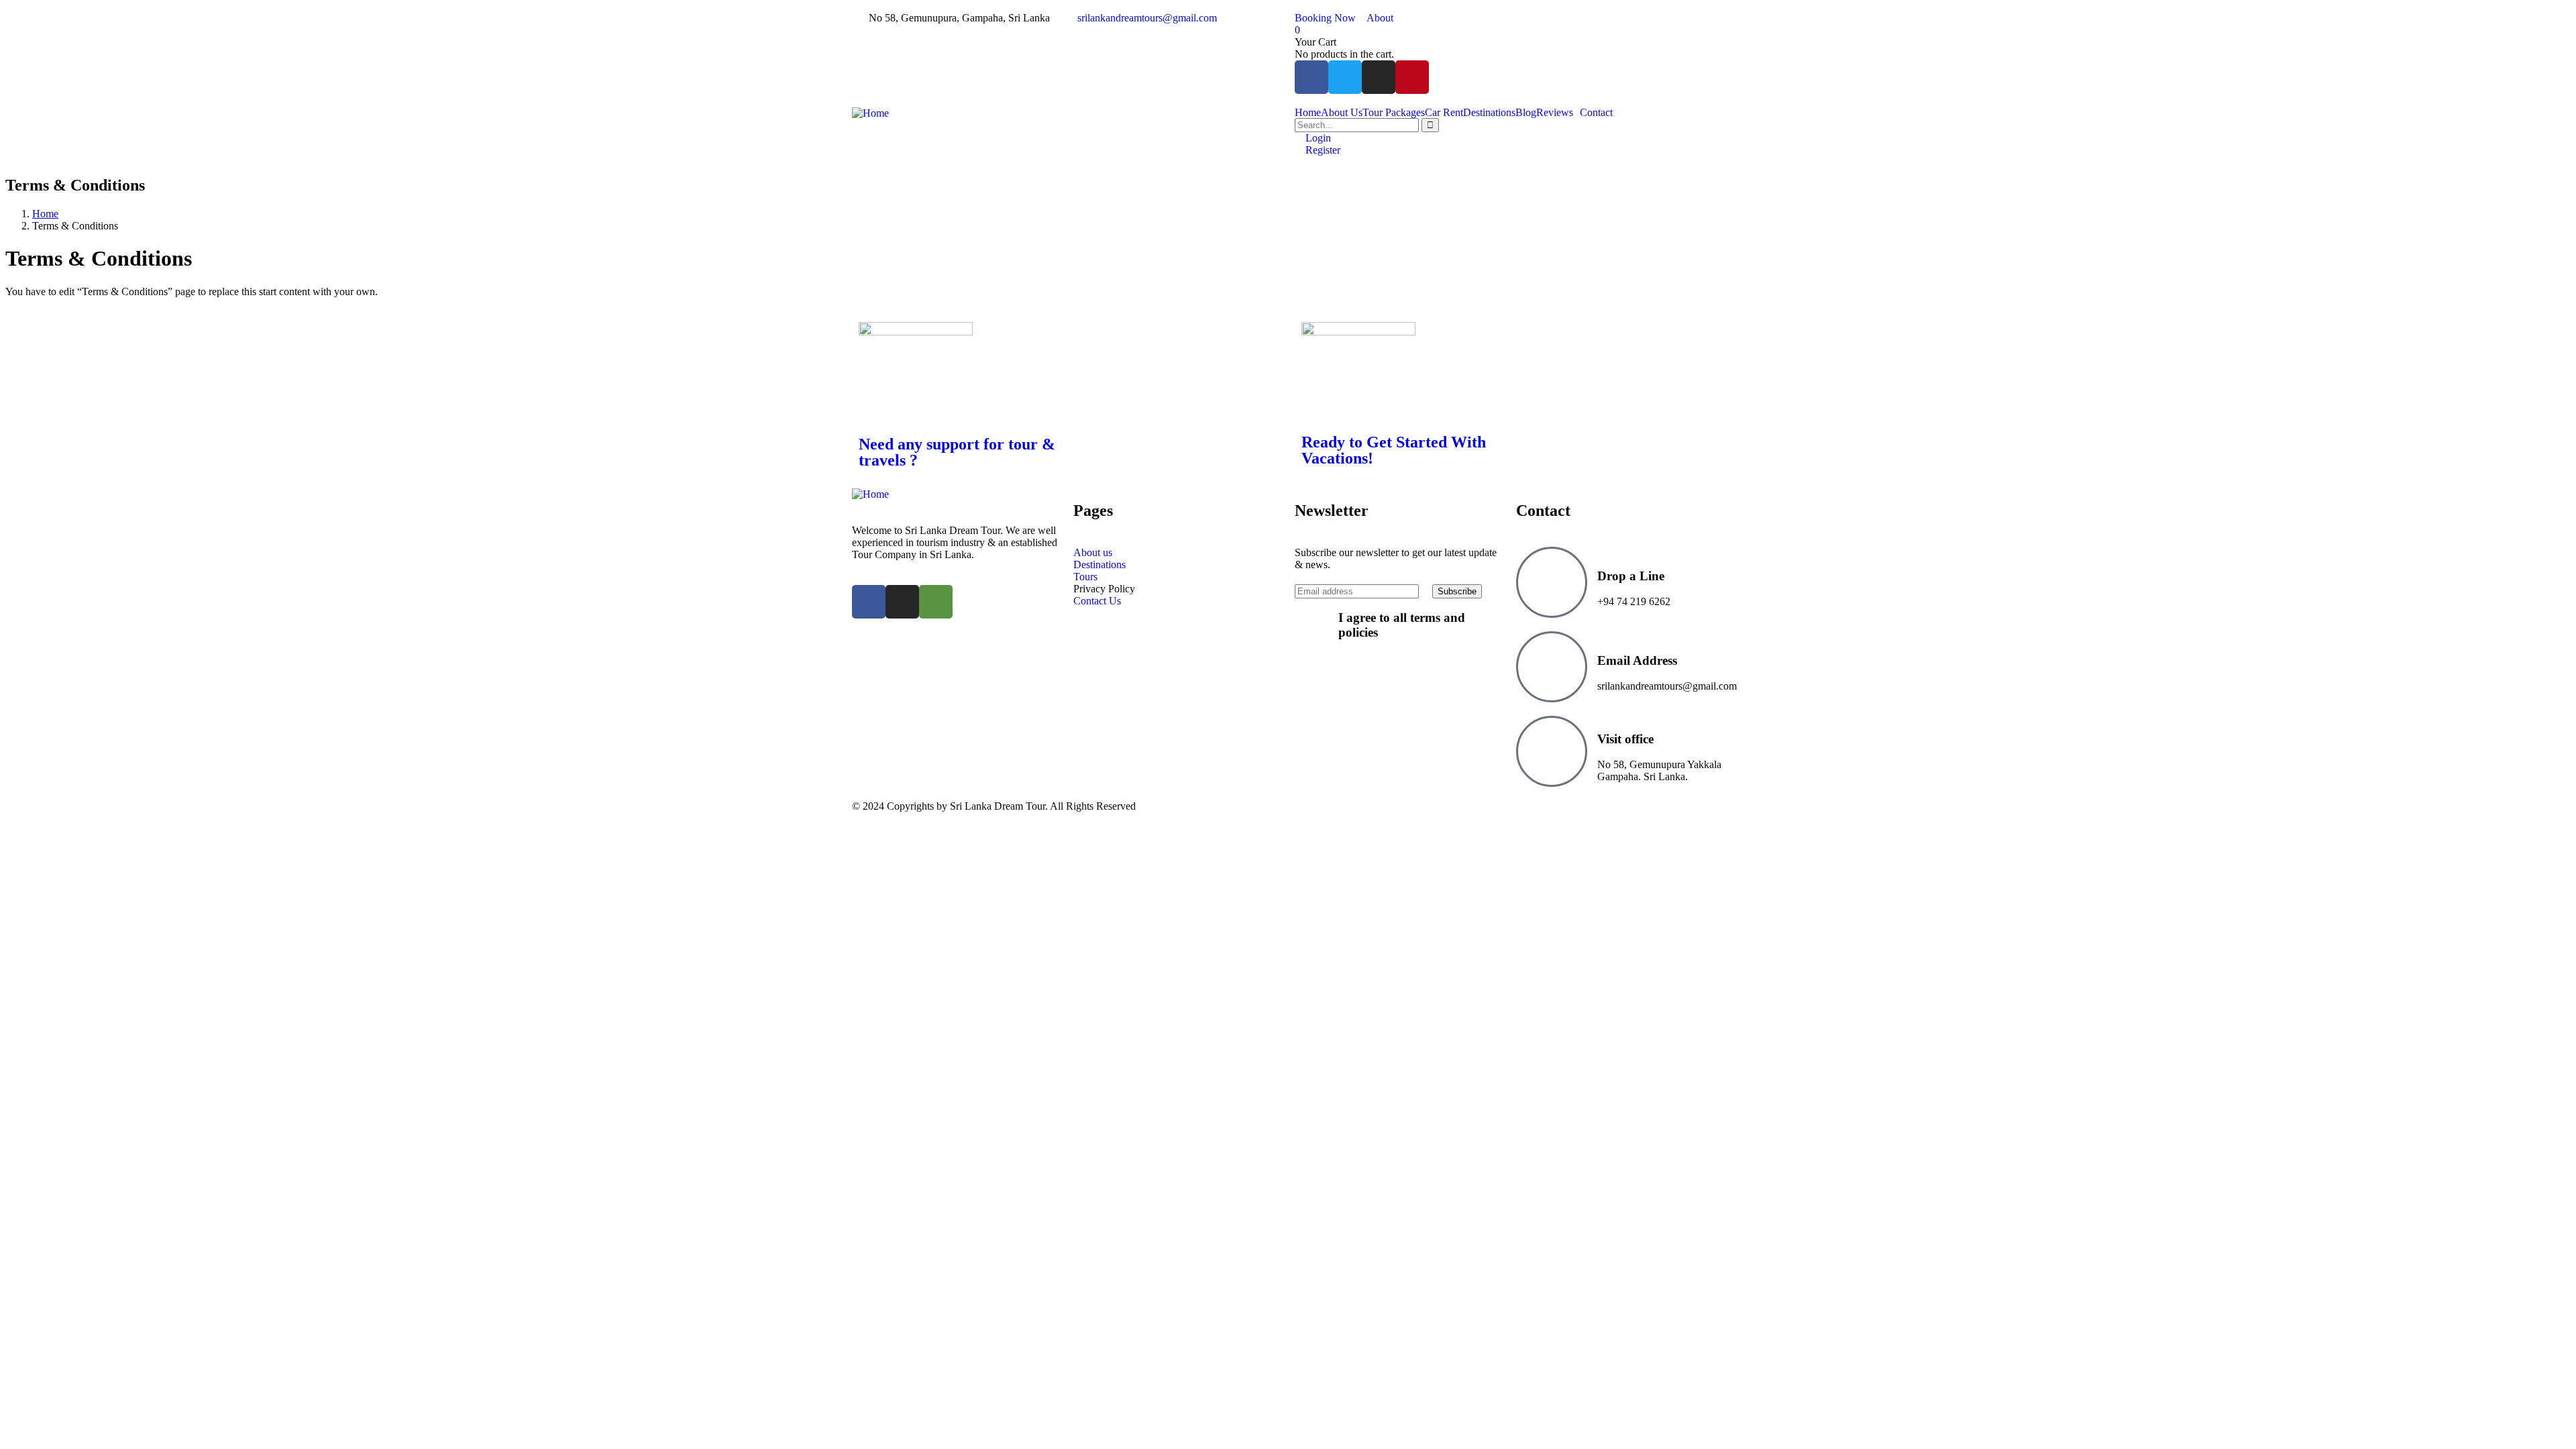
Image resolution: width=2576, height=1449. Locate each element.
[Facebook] (1311, 77)
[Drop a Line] (1552, 582)
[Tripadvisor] (936, 602)
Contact (1596, 113)
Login (1317, 138)
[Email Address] (1552, 667)
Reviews (1555, 113)
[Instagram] (1379, 77)
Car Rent (1444, 113)
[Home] (870, 113)
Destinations (1489, 113)
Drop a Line (1631, 576)
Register (1322, 150)
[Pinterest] (1412, 77)
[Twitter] (1345, 77)
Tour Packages (1394, 113)
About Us (1342, 113)
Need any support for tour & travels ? (957, 452)
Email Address (1637, 660)
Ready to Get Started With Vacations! (1394, 450)
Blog (1526, 113)
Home (1308, 113)
